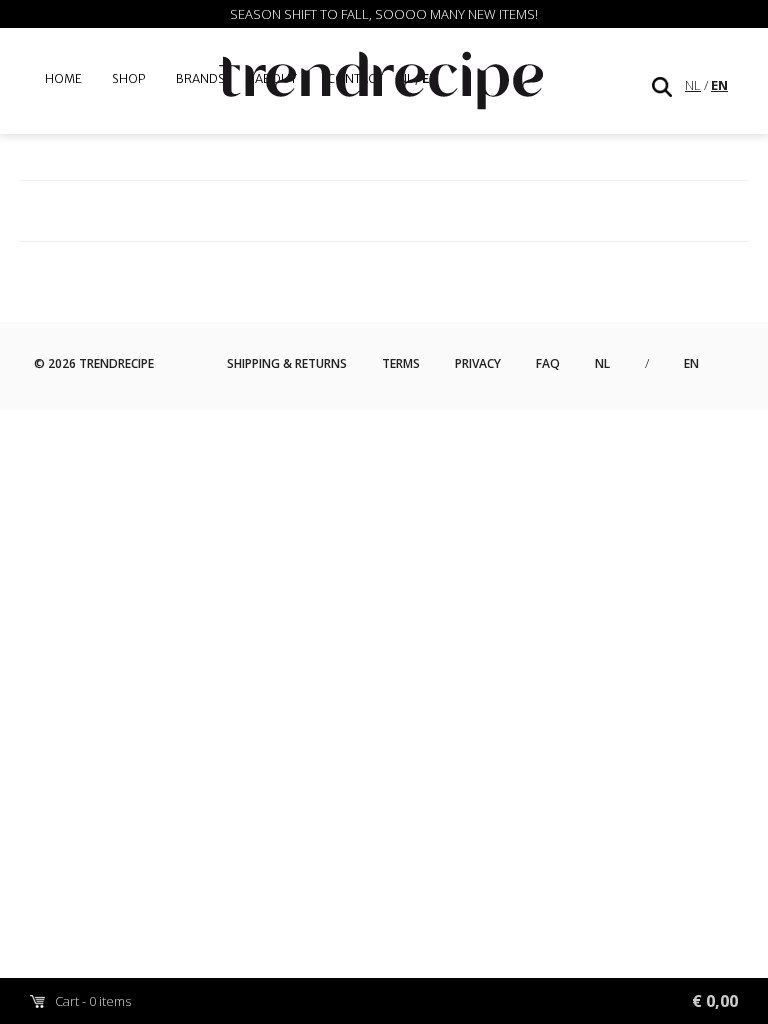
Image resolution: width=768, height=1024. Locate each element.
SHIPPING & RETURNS (287, 363)
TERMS (401, 363)
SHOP (129, 78)
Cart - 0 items (396, 1001)
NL (693, 85)
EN (719, 85)
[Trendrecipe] (384, 83)
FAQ (548, 363)
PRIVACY (478, 363)
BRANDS (200, 78)
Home (63, 78)
